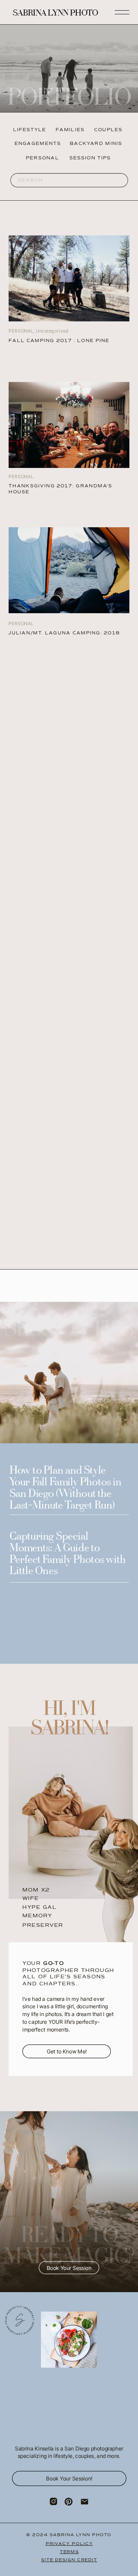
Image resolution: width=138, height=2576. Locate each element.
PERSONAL (21, 624)
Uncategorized (52, 331)
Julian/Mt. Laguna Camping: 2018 (64, 633)
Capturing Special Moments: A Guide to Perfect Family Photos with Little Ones (68, 1554)
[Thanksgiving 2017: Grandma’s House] (69, 425)
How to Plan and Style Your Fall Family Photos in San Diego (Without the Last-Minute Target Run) (66, 1489)
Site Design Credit (69, 2559)
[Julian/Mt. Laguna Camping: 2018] (69, 279)
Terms (69, 2551)
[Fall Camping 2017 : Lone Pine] (69, 570)
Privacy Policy (69, 2543)
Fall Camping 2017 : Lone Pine (59, 341)
